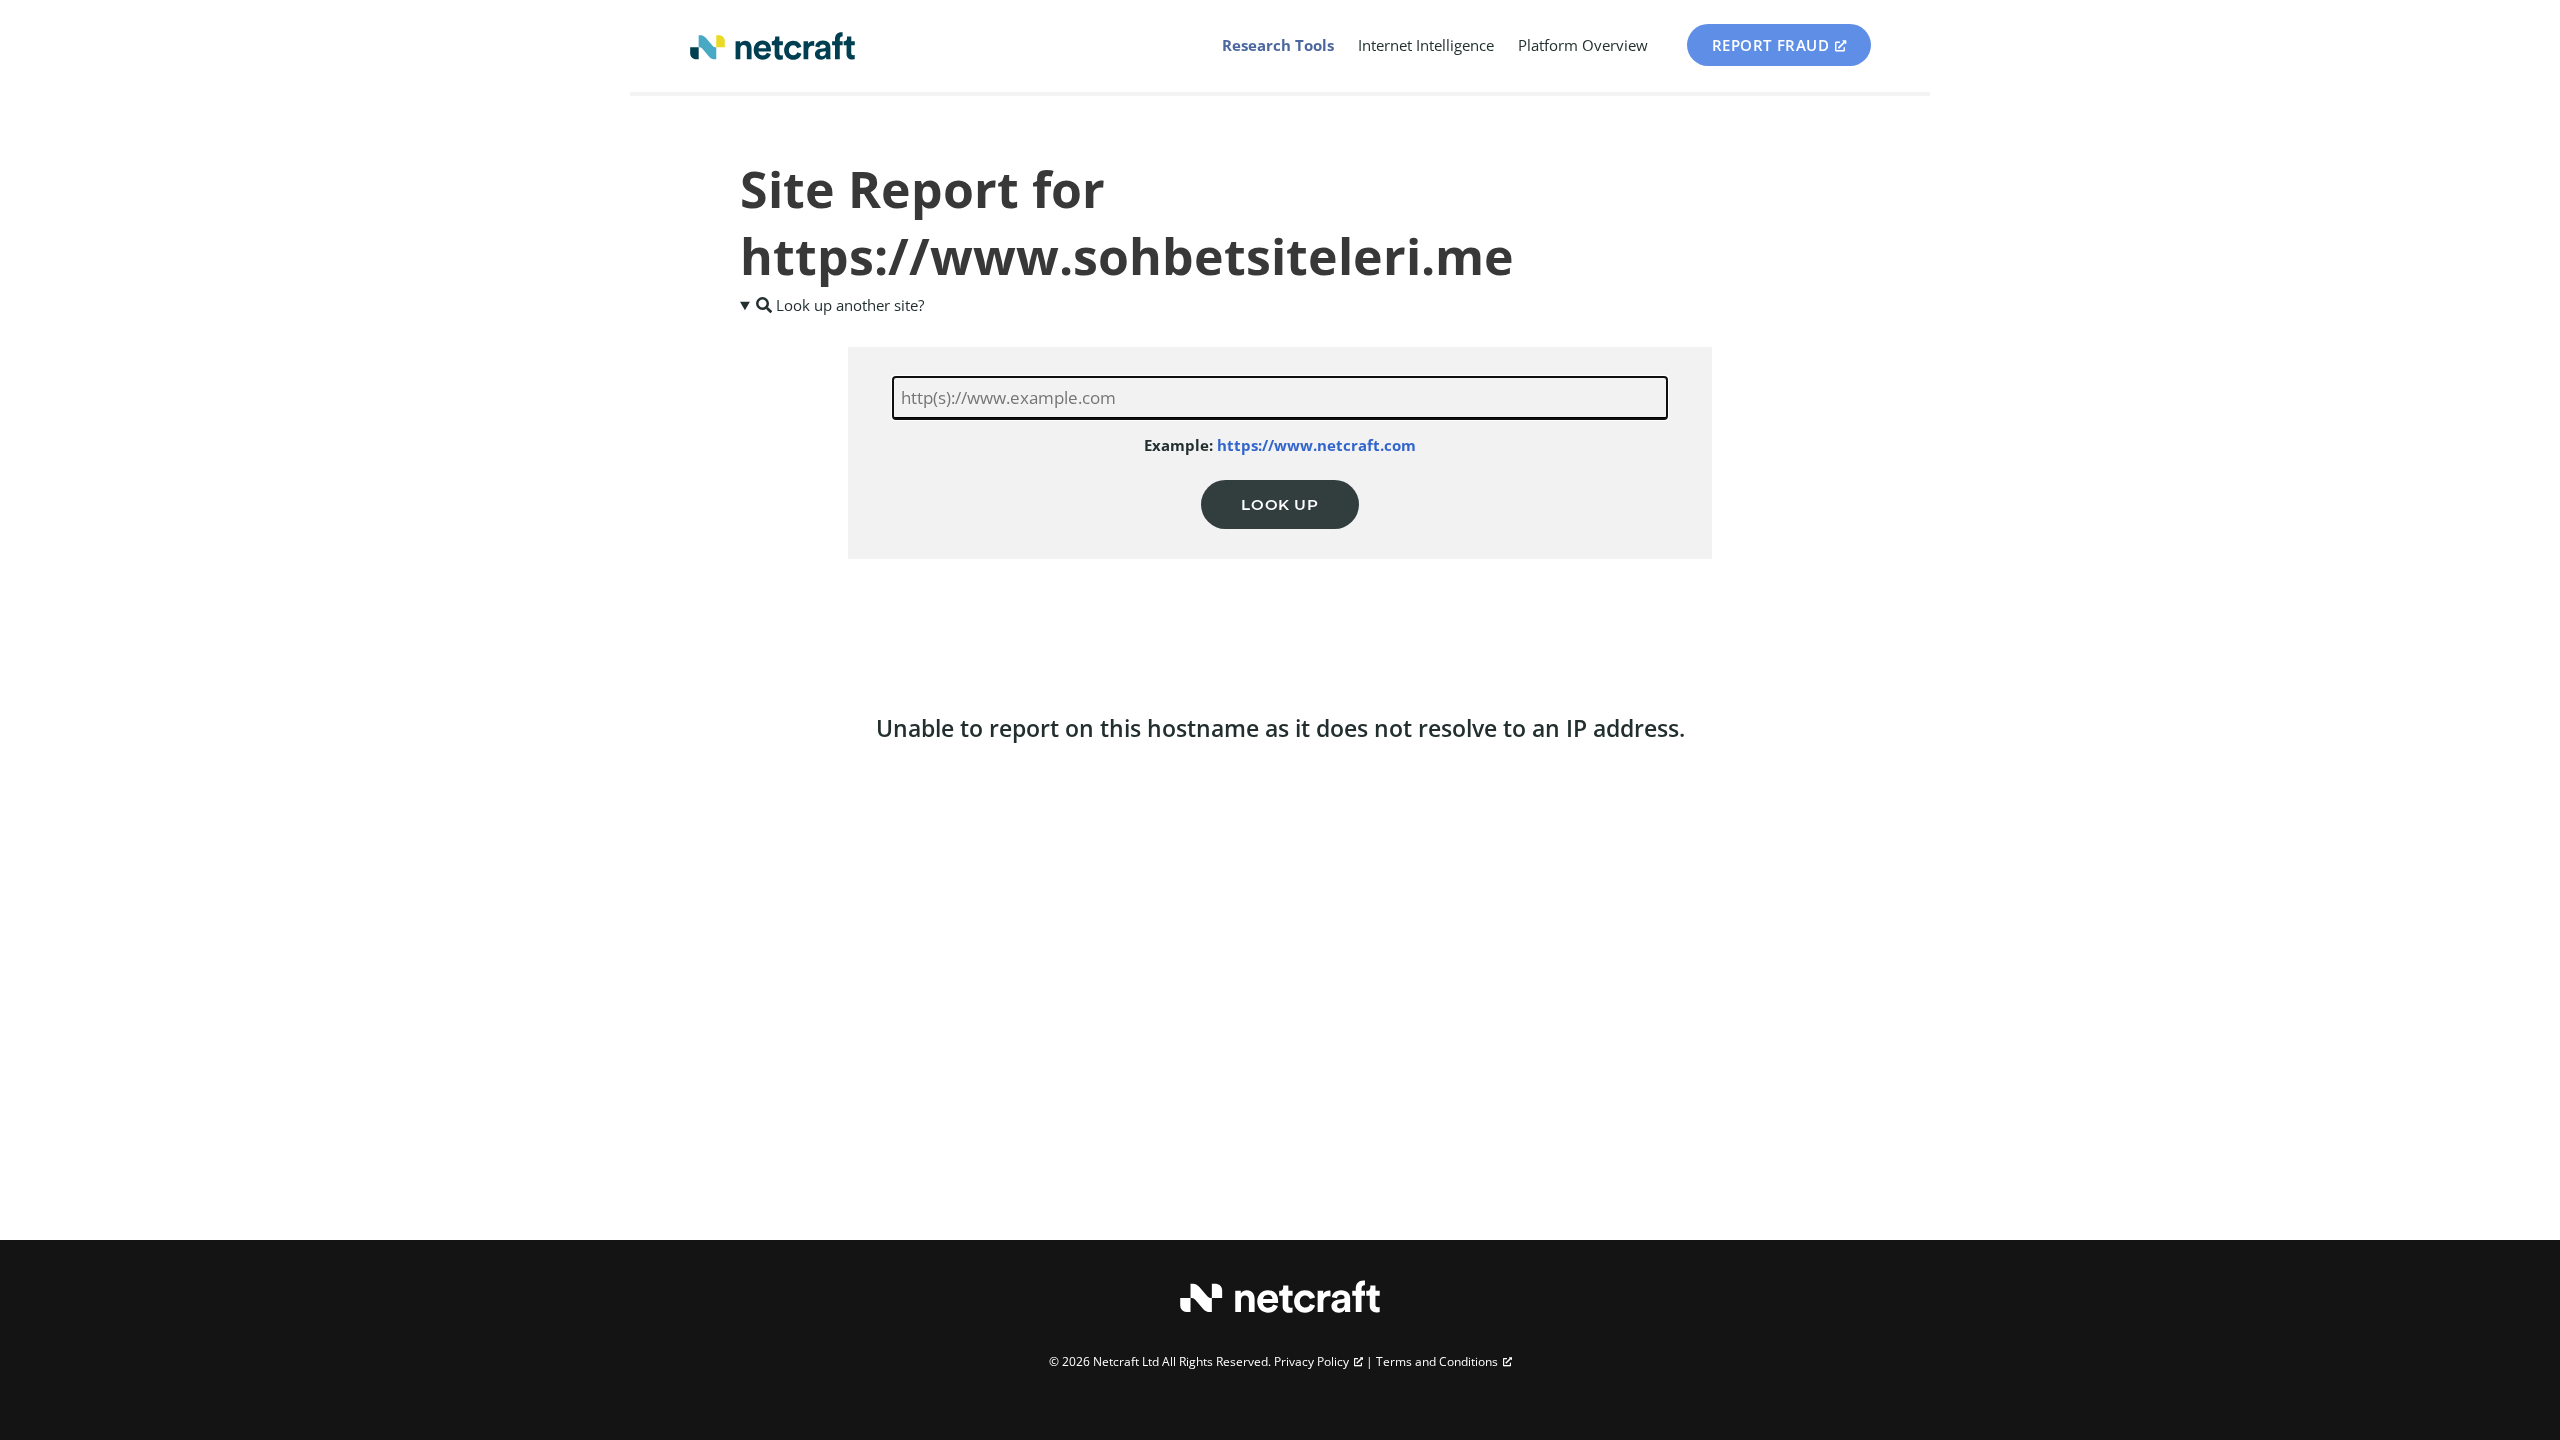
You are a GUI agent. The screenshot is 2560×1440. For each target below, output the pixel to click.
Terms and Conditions (1437, 1361)
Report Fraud (1771, 45)
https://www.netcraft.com (1316, 445)
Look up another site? (848, 305)
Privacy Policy (1311, 1361)
